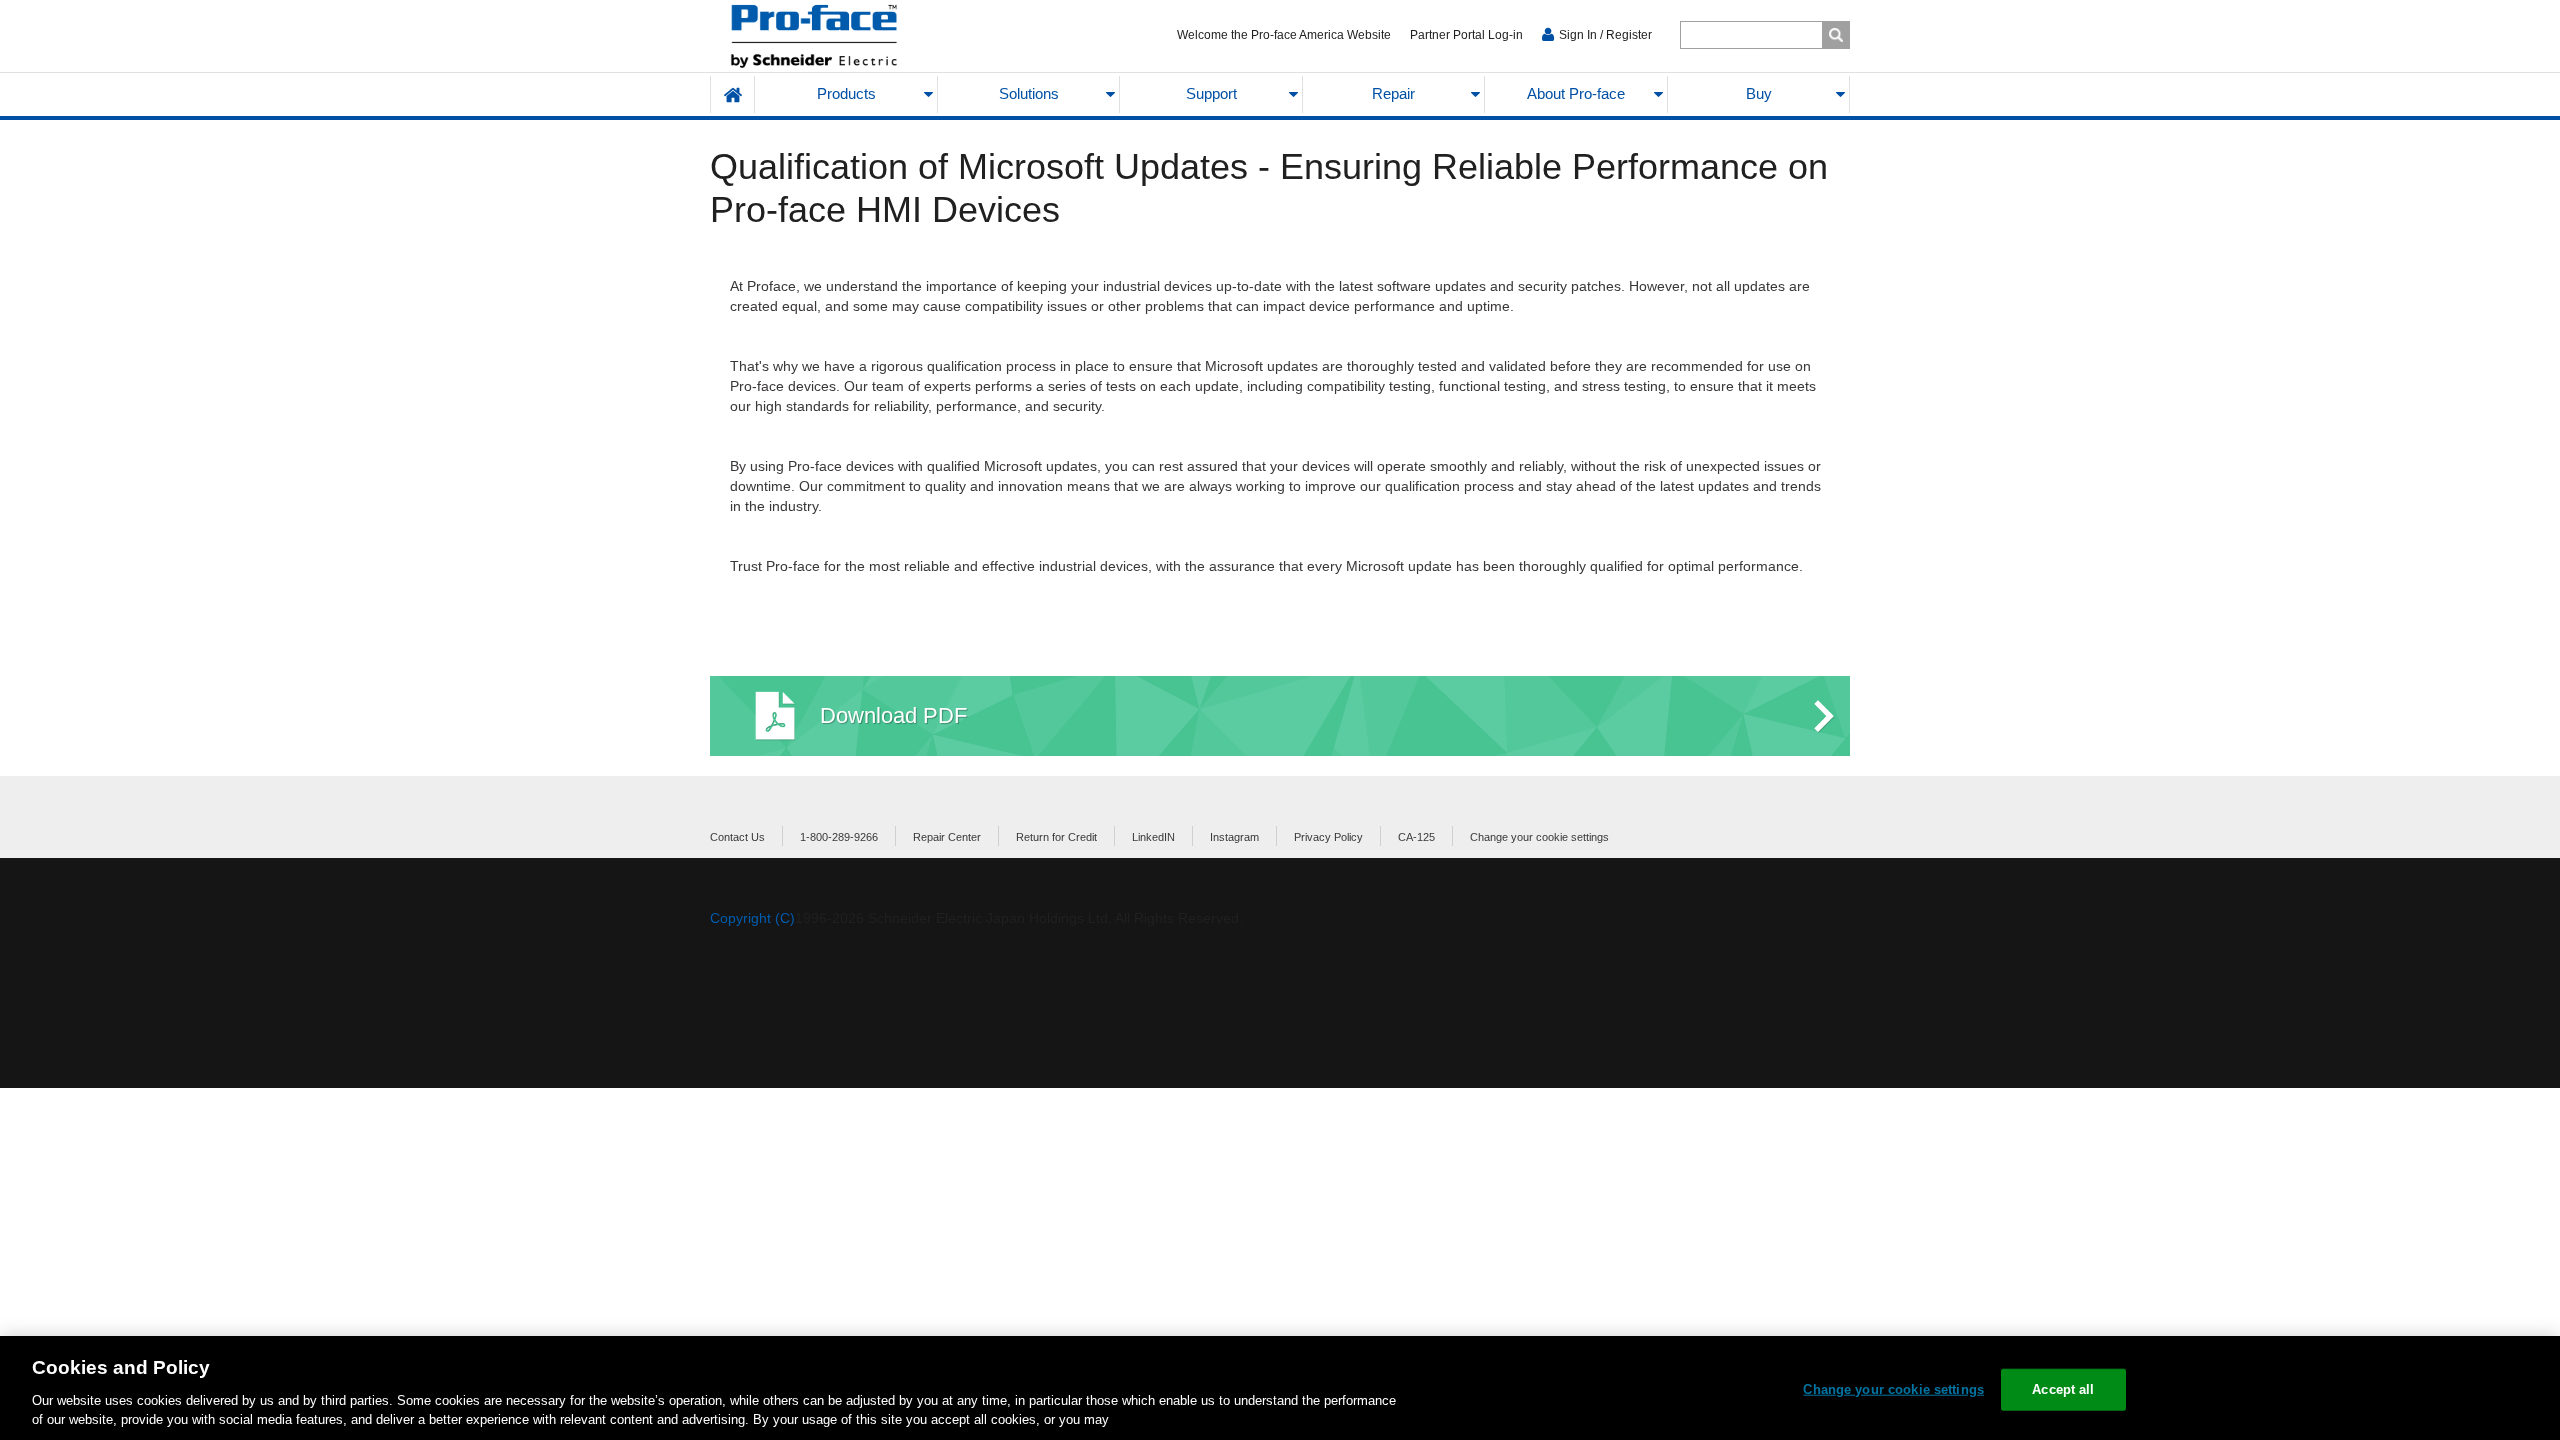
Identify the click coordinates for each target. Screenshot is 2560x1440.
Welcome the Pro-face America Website (1284, 35)
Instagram (1234, 837)
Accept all (2063, 1389)
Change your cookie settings (1539, 837)
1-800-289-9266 (839, 837)
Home (733, 94)
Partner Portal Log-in (1466, 35)
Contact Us (737, 837)
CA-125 (1416, 837)
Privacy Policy (1328, 837)
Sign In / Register (1605, 35)
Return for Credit (1056, 837)
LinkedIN (1153, 837)
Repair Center (947, 837)
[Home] (861, 36)
